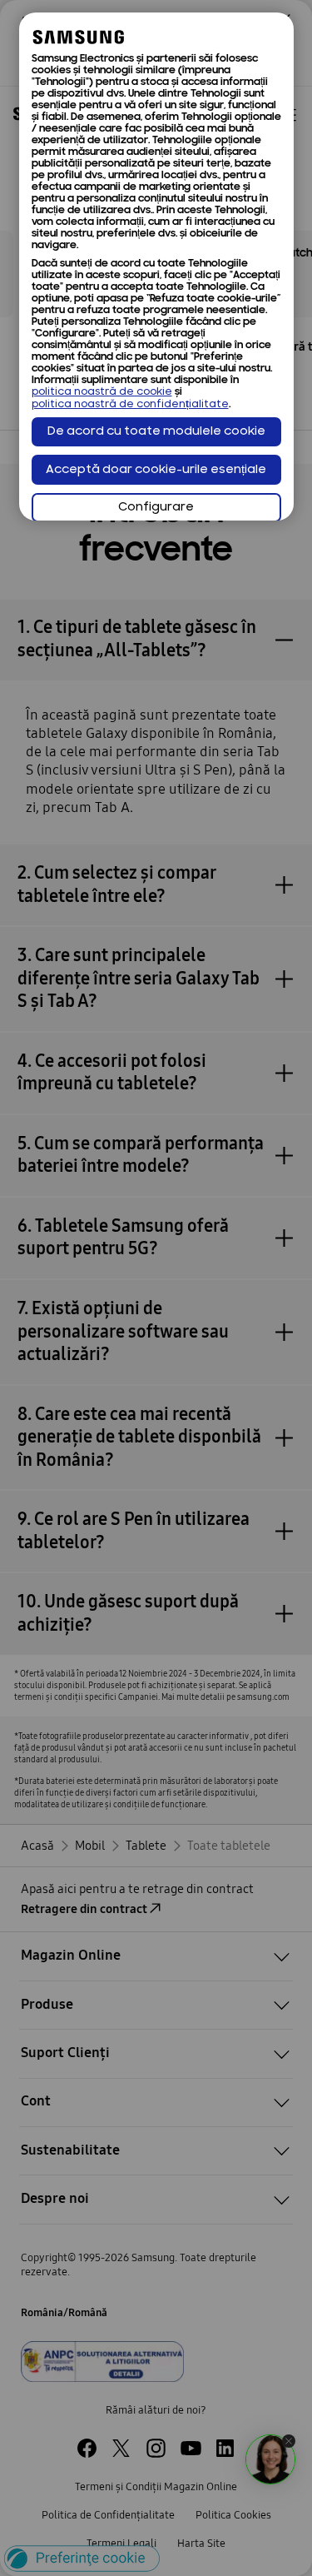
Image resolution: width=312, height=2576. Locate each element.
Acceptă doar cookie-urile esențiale (156, 470)
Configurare (156, 508)
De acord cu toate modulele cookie (156, 432)
